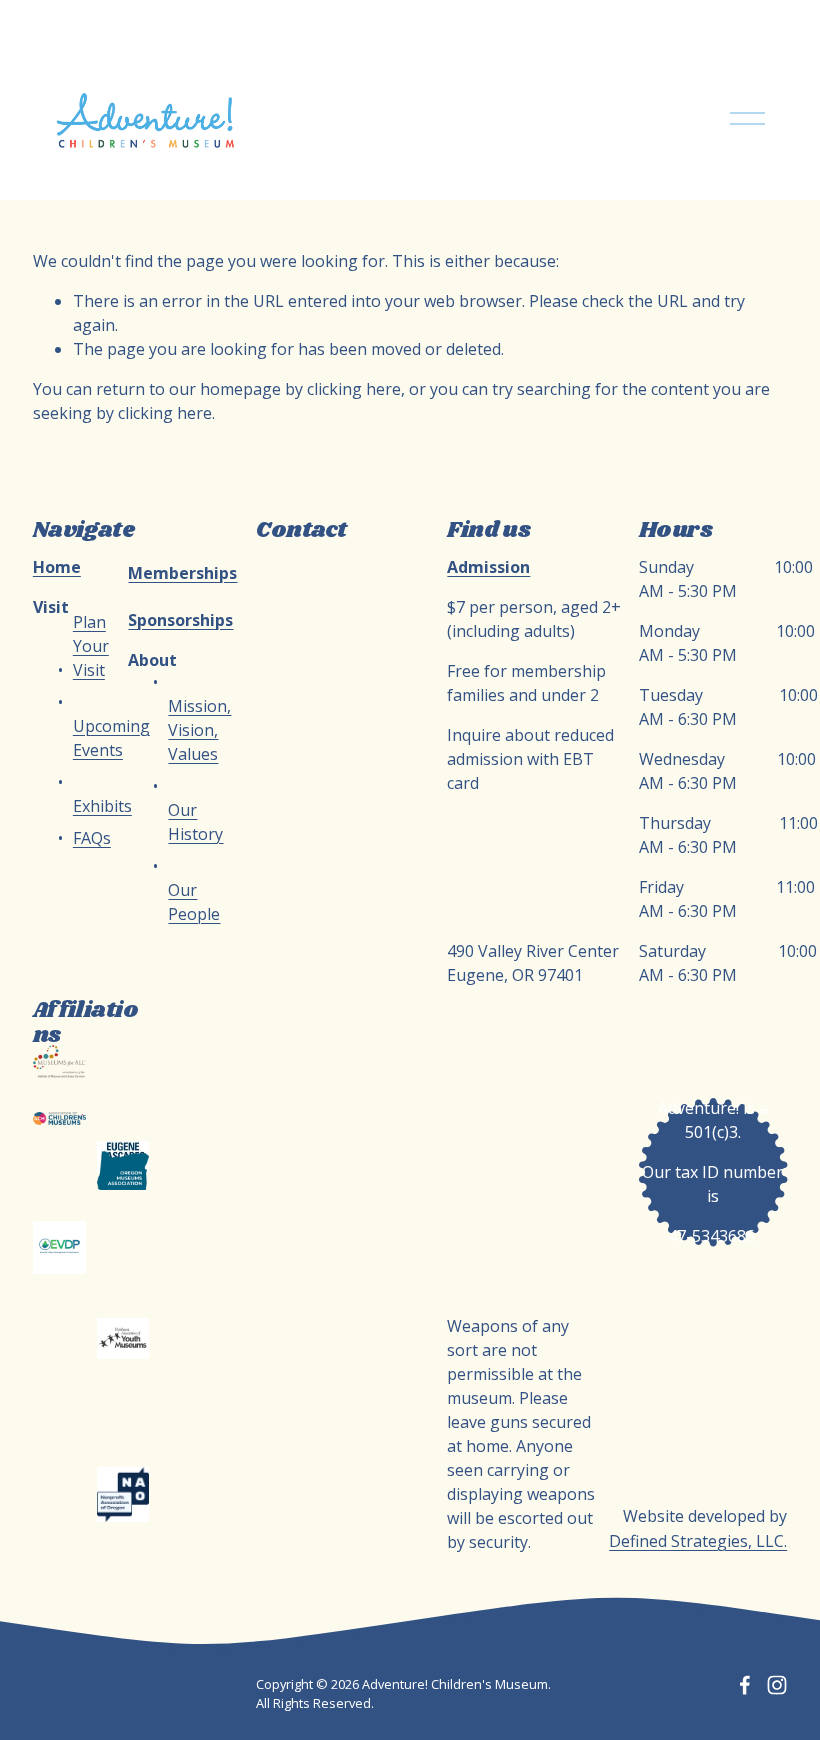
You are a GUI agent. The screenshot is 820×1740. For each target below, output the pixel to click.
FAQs (92, 838)
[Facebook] (745, 1685)
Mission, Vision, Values (199, 730)
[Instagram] (777, 1685)
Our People (194, 902)
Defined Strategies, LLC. (698, 1541)
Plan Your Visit (91, 646)
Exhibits (102, 806)
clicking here (354, 389)
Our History (195, 822)
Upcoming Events (111, 738)
